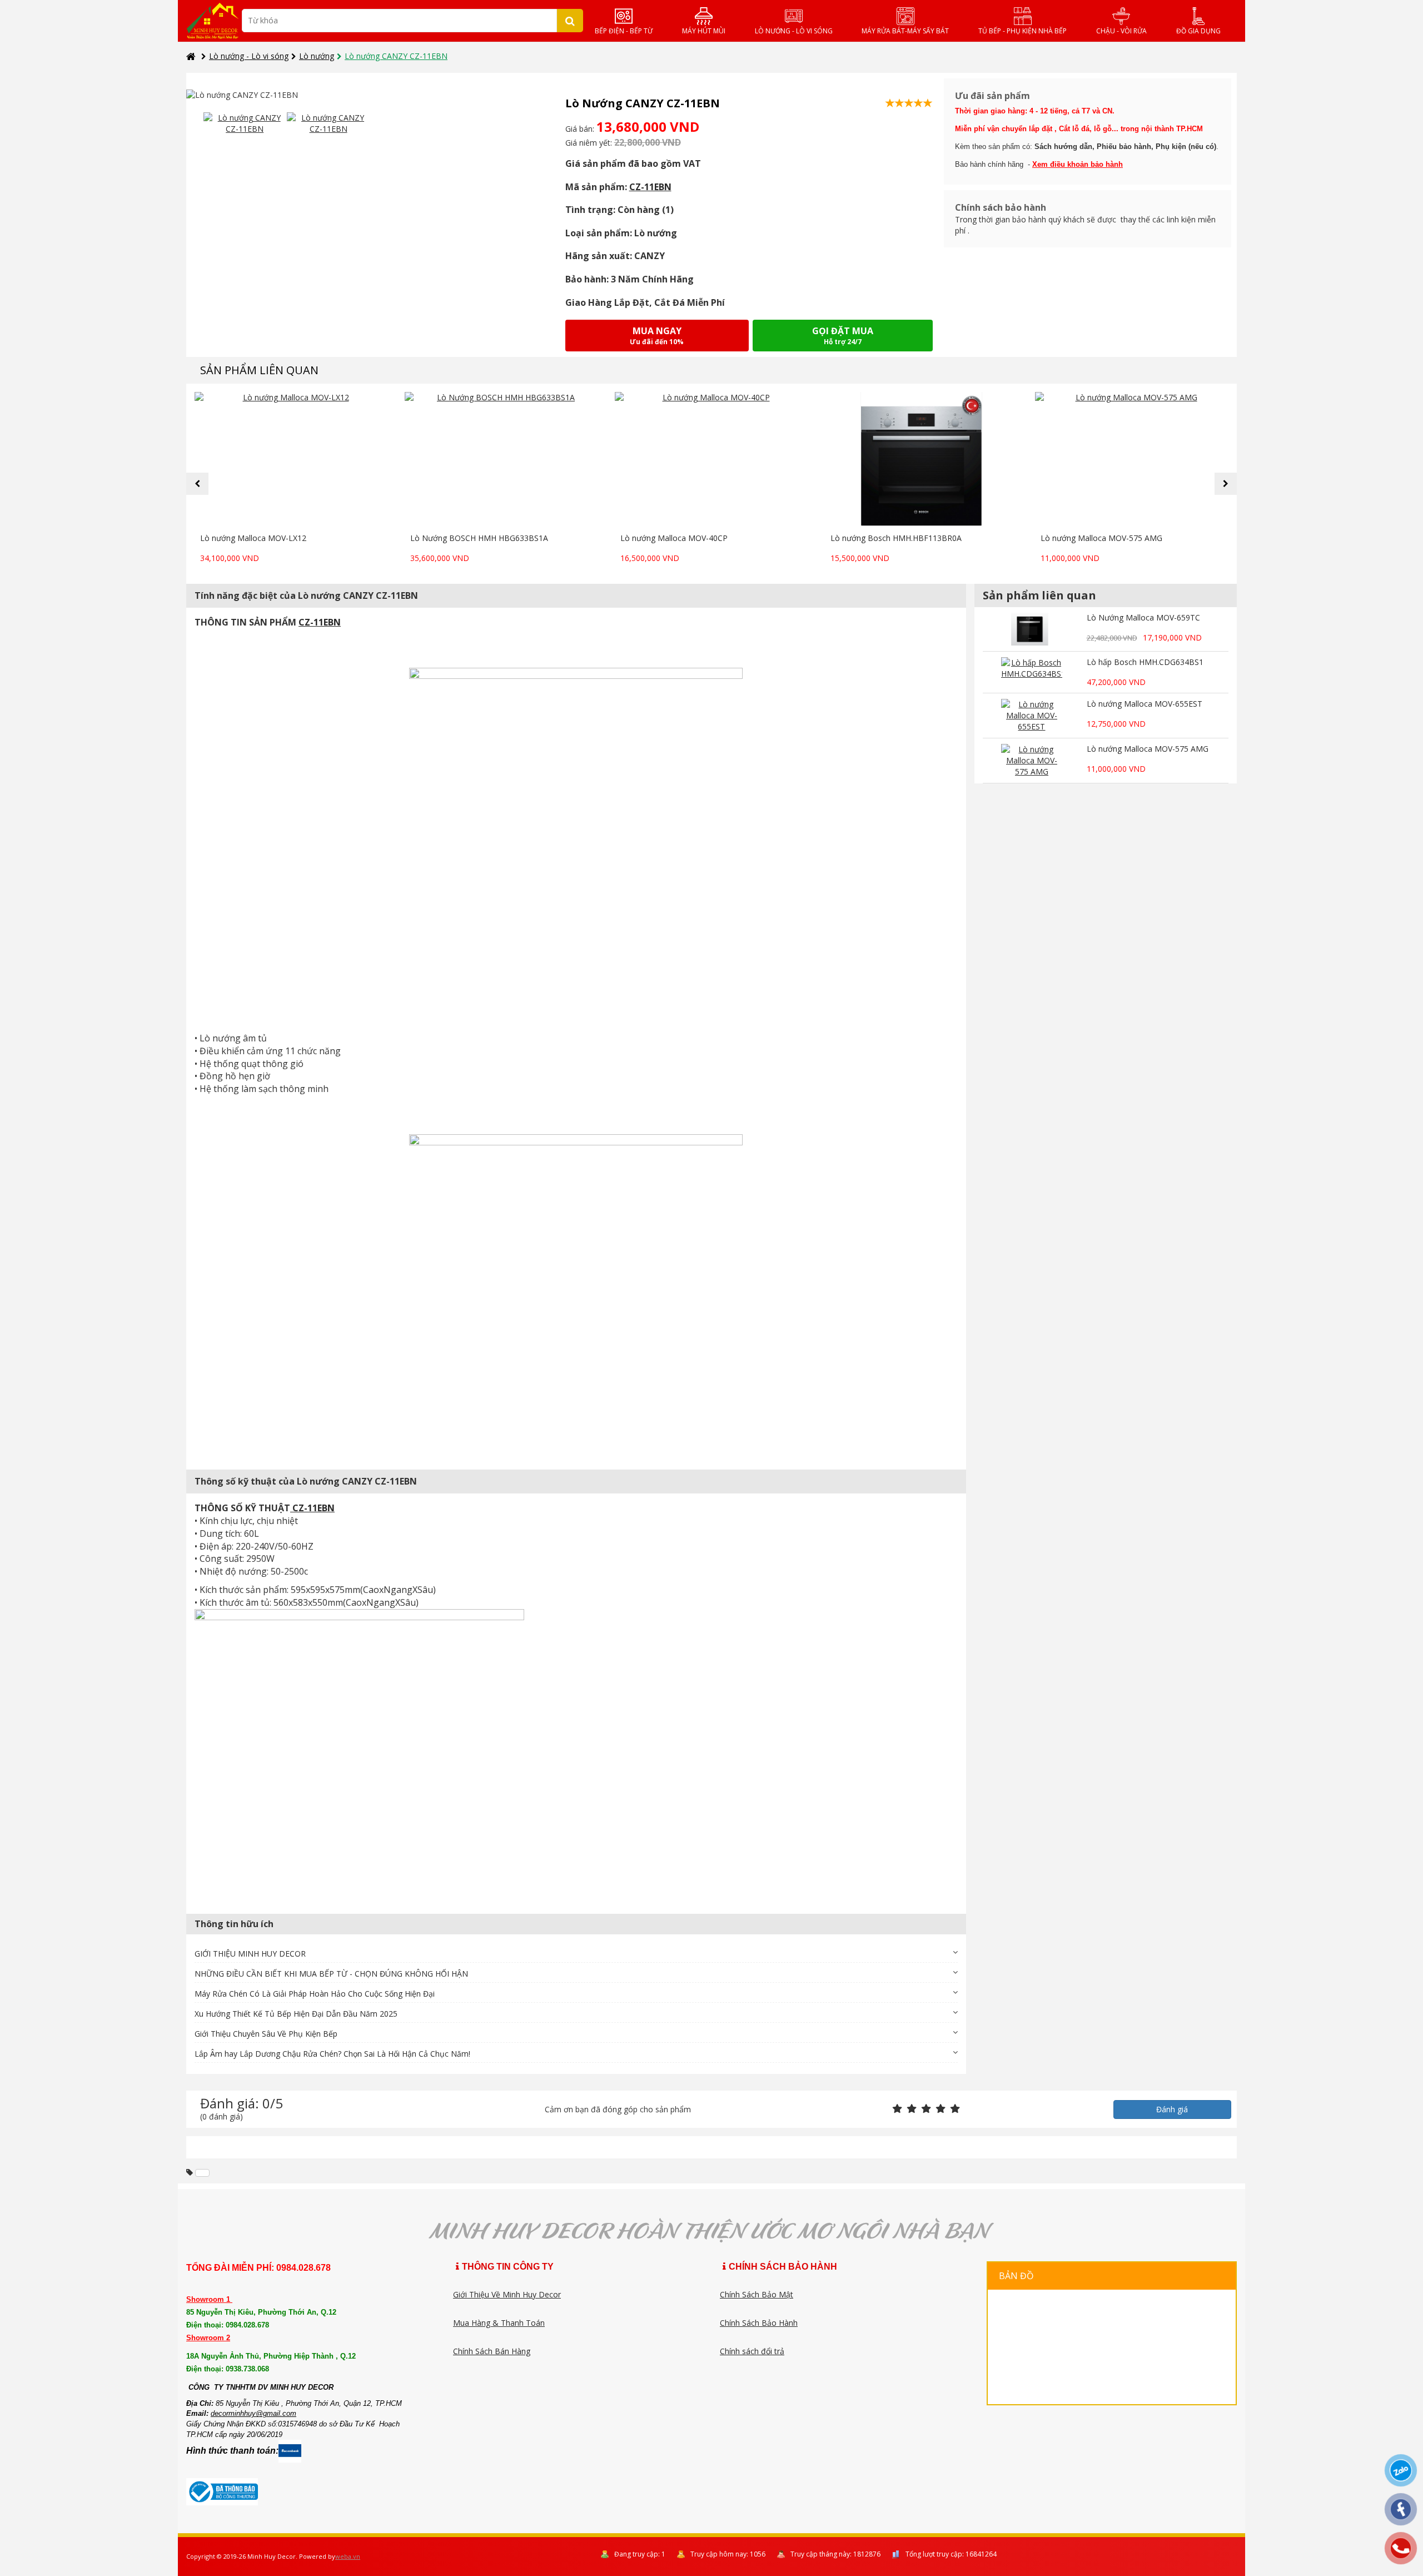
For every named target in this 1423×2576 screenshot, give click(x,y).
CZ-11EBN (650, 187)
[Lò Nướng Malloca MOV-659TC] (1032, 629)
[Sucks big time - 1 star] (897, 2109)
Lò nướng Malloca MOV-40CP (674, 538)
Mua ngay (657, 336)
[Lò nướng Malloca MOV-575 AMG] (1132, 460)
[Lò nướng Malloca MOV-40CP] (711, 460)
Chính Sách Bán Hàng (492, 2351)
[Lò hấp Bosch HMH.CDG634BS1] (1032, 672)
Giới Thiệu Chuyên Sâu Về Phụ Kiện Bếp (266, 2034)
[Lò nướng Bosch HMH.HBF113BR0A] (922, 460)
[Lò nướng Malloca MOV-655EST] (1032, 716)
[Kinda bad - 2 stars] (912, 2109)
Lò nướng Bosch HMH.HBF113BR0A (896, 538)
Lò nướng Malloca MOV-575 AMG (1101, 538)
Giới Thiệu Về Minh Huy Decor (507, 2294)
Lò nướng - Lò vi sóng (249, 56)
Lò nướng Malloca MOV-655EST (1145, 704)
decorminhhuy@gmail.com (253, 2413)
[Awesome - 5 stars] (955, 2109)
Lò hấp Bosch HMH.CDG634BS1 (1145, 662)
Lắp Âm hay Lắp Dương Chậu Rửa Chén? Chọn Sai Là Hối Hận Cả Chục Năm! (332, 2054)
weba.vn (348, 2556)
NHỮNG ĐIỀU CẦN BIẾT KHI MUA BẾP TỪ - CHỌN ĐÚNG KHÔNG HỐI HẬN (331, 1974)
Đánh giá (1172, 2109)
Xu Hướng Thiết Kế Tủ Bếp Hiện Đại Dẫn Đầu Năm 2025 (296, 2014)
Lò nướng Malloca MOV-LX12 (253, 538)
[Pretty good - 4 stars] (941, 2109)
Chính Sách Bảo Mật (757, 2294)
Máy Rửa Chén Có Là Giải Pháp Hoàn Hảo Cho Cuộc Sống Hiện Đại (315, 1994)
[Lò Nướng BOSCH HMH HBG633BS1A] (501, 460)
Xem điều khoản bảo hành (1078, 164)
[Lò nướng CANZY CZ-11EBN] (245, 123)
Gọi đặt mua (843, 336)
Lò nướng (317, 56)
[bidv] (202, 2173)
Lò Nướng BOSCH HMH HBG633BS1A (479, 538)
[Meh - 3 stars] (926, 2109)
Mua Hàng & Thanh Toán (499, 2323)
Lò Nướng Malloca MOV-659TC (1143, 617)
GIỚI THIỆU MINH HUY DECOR (250, 1954)
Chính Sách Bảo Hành (759, 2323)
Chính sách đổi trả (752, 2351)
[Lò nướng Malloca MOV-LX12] (291, 460)
